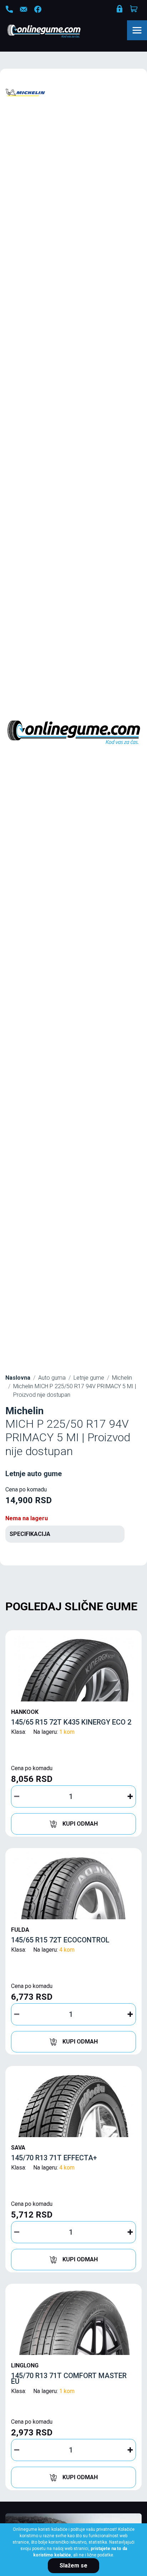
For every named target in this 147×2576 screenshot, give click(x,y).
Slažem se (73, 2565)
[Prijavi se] (120, 10)
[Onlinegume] (53, 32)
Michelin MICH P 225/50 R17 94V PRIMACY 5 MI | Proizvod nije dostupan (75, 1391)
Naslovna (18, 1378)
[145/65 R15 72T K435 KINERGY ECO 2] (73, 1668)
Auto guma (52, 1378)
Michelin (122, 1378)
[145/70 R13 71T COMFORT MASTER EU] (73, 2321)
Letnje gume (89, 1378)
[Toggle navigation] (137, 30)
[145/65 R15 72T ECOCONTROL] (73, 1885)
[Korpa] (135, 9)
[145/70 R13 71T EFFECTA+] (73, 2103)
